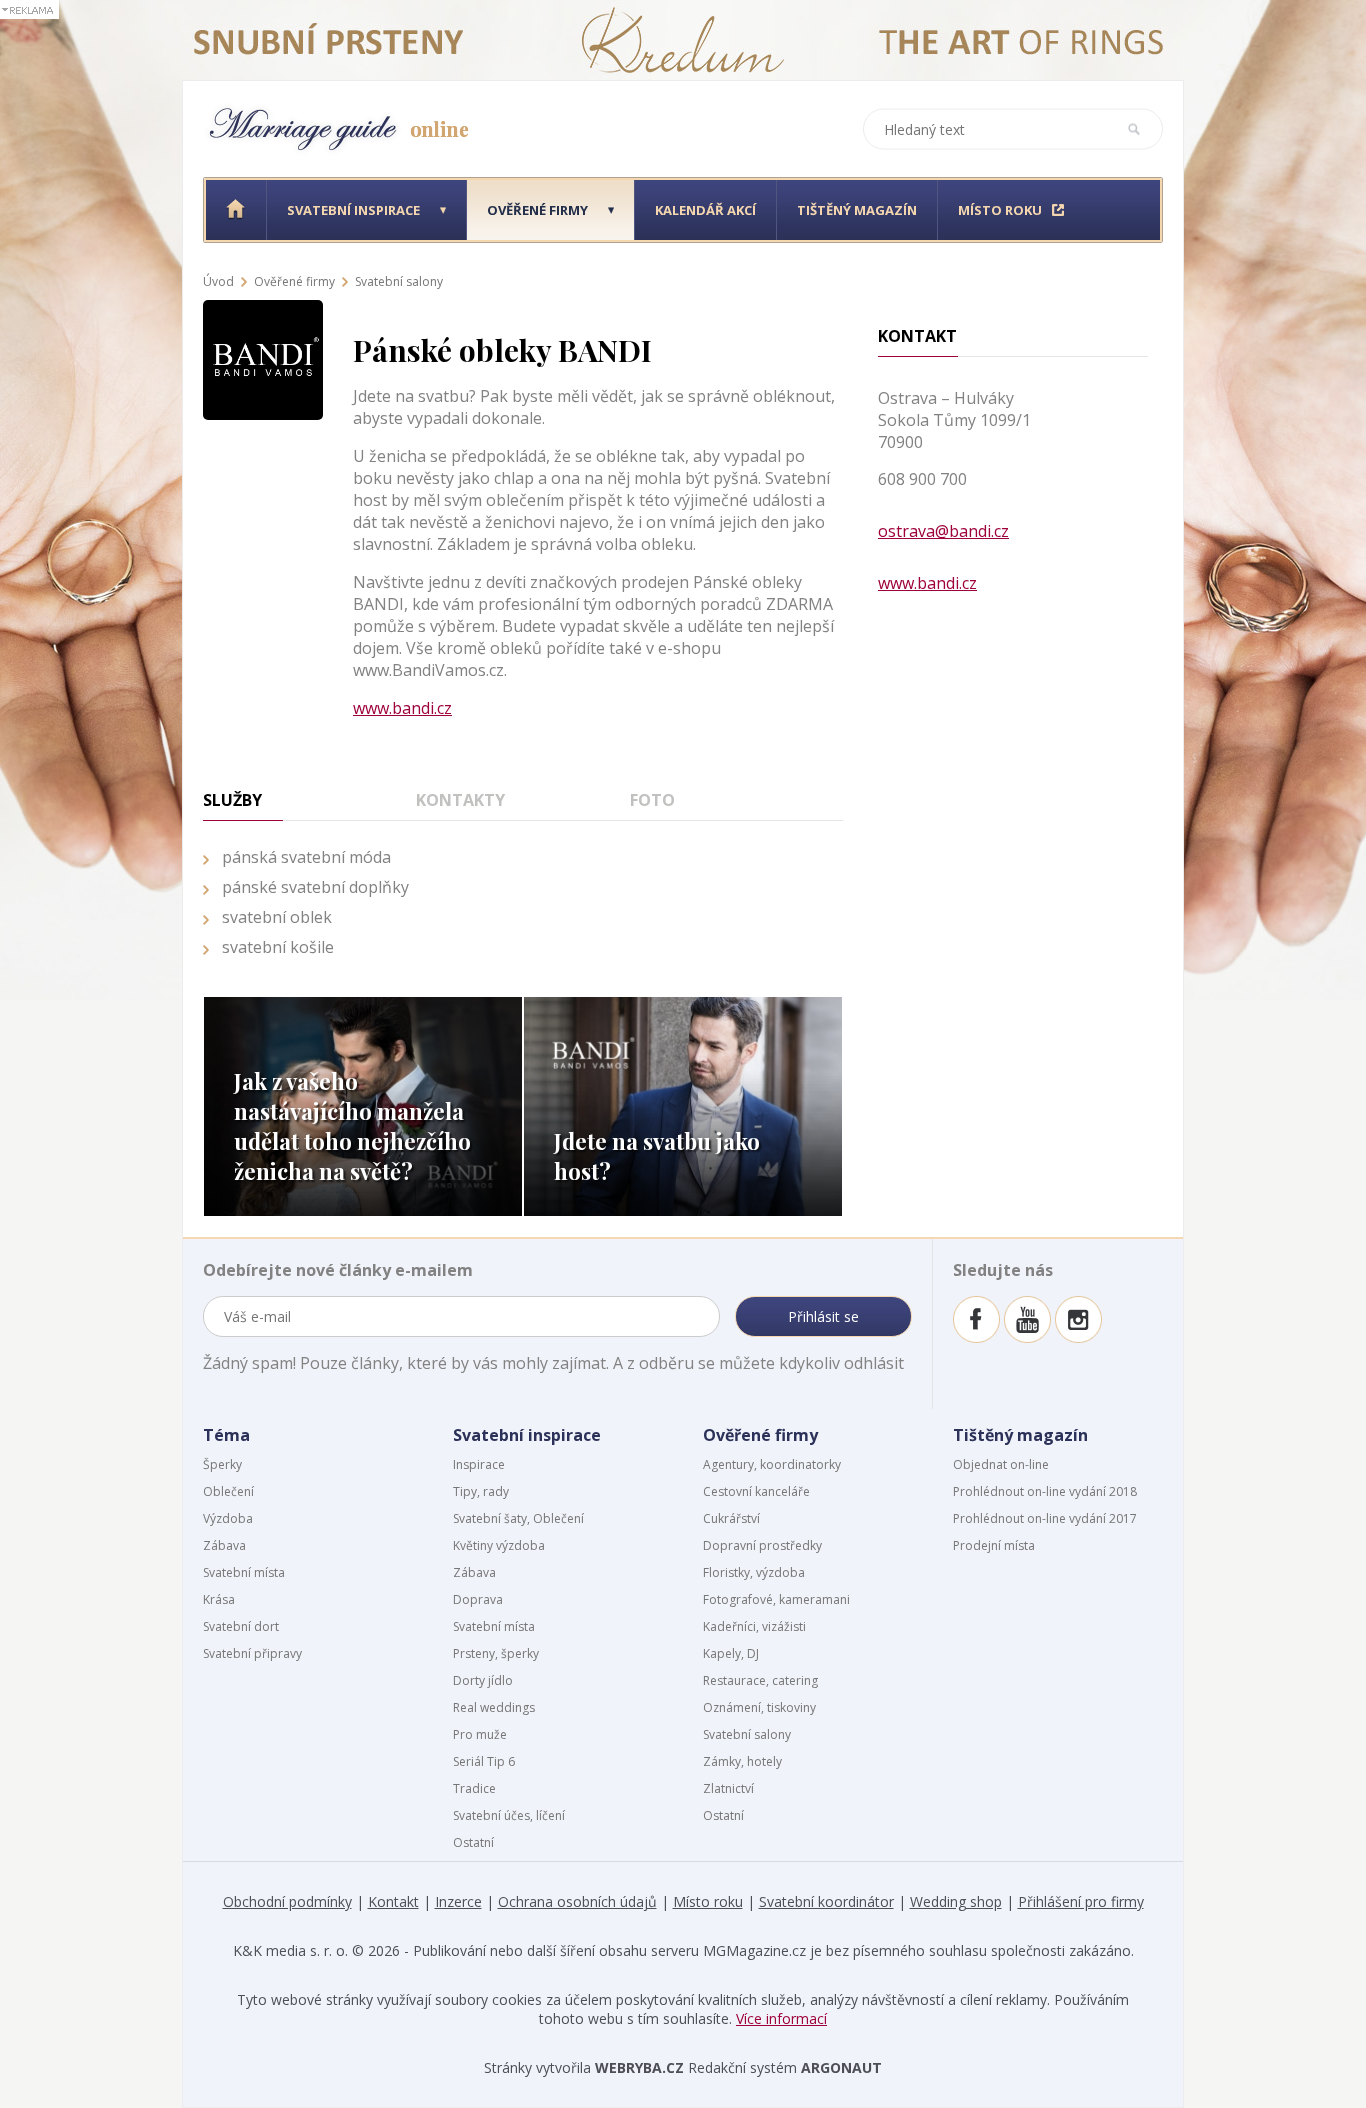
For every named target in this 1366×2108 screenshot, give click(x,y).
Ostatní (473, 1842)
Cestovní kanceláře (756, 1491)
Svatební (353, 210)
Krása (219, 1599)
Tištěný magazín (1020, 1435)
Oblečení (228, 1491)
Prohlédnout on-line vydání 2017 (1045, 1518)
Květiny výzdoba (499, 1545)
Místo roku (708, 1901)
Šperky (222, 1464)
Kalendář (705, 210)
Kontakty (460, 800)
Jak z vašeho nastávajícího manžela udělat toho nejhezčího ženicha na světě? (352, 1126)
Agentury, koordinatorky (772, 1464)
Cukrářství (731, 1518)
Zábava (224, 1545)
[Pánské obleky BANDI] (263, 307)
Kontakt (393, 1901)
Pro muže (480, 1734)
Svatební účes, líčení (509, 1815)
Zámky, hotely (742, 1761)
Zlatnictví (728, 1788)
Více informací (781, 2018)
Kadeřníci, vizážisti (754, 1626)
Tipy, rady (481, 1491)
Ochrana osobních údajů (577, 1901)
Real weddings (494, 1707)
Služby (232, 800)
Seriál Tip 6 (484, 1761)
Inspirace (479, 1464)
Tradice (474, 1788)
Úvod (218, 281)
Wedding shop (956, 1901)
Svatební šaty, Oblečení (518, 1518)
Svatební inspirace (527, 1435)
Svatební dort (241, 1626)
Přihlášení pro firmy (1081, 1901)
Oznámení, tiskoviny (759, 1707)
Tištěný (857, 210)
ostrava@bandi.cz (943, 531)
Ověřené (537, 210)
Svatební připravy (252, 1653)
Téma (226, 1435)
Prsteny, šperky (496, 1653)
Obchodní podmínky (287, 1901)
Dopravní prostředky (762, 1545)
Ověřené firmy (294, 281)
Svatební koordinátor (826, 1901)
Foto (652, 800)
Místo (1000, 210)
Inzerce (458, 1901)
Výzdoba (228, 1518)
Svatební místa (244, 1572)
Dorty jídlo (483, 1680)
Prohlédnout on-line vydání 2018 (1045, 1491)
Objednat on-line (1001, 1464)
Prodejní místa (994, 1545)
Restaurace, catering (760, 1680)
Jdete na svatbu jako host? (657, 1156)
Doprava (478, 1599)
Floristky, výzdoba (754, 1572)
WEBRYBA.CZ (639, 2067)
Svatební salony (399, 281)
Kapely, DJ (731, 1653)
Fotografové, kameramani (776, 1599)
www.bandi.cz (402, 708)
